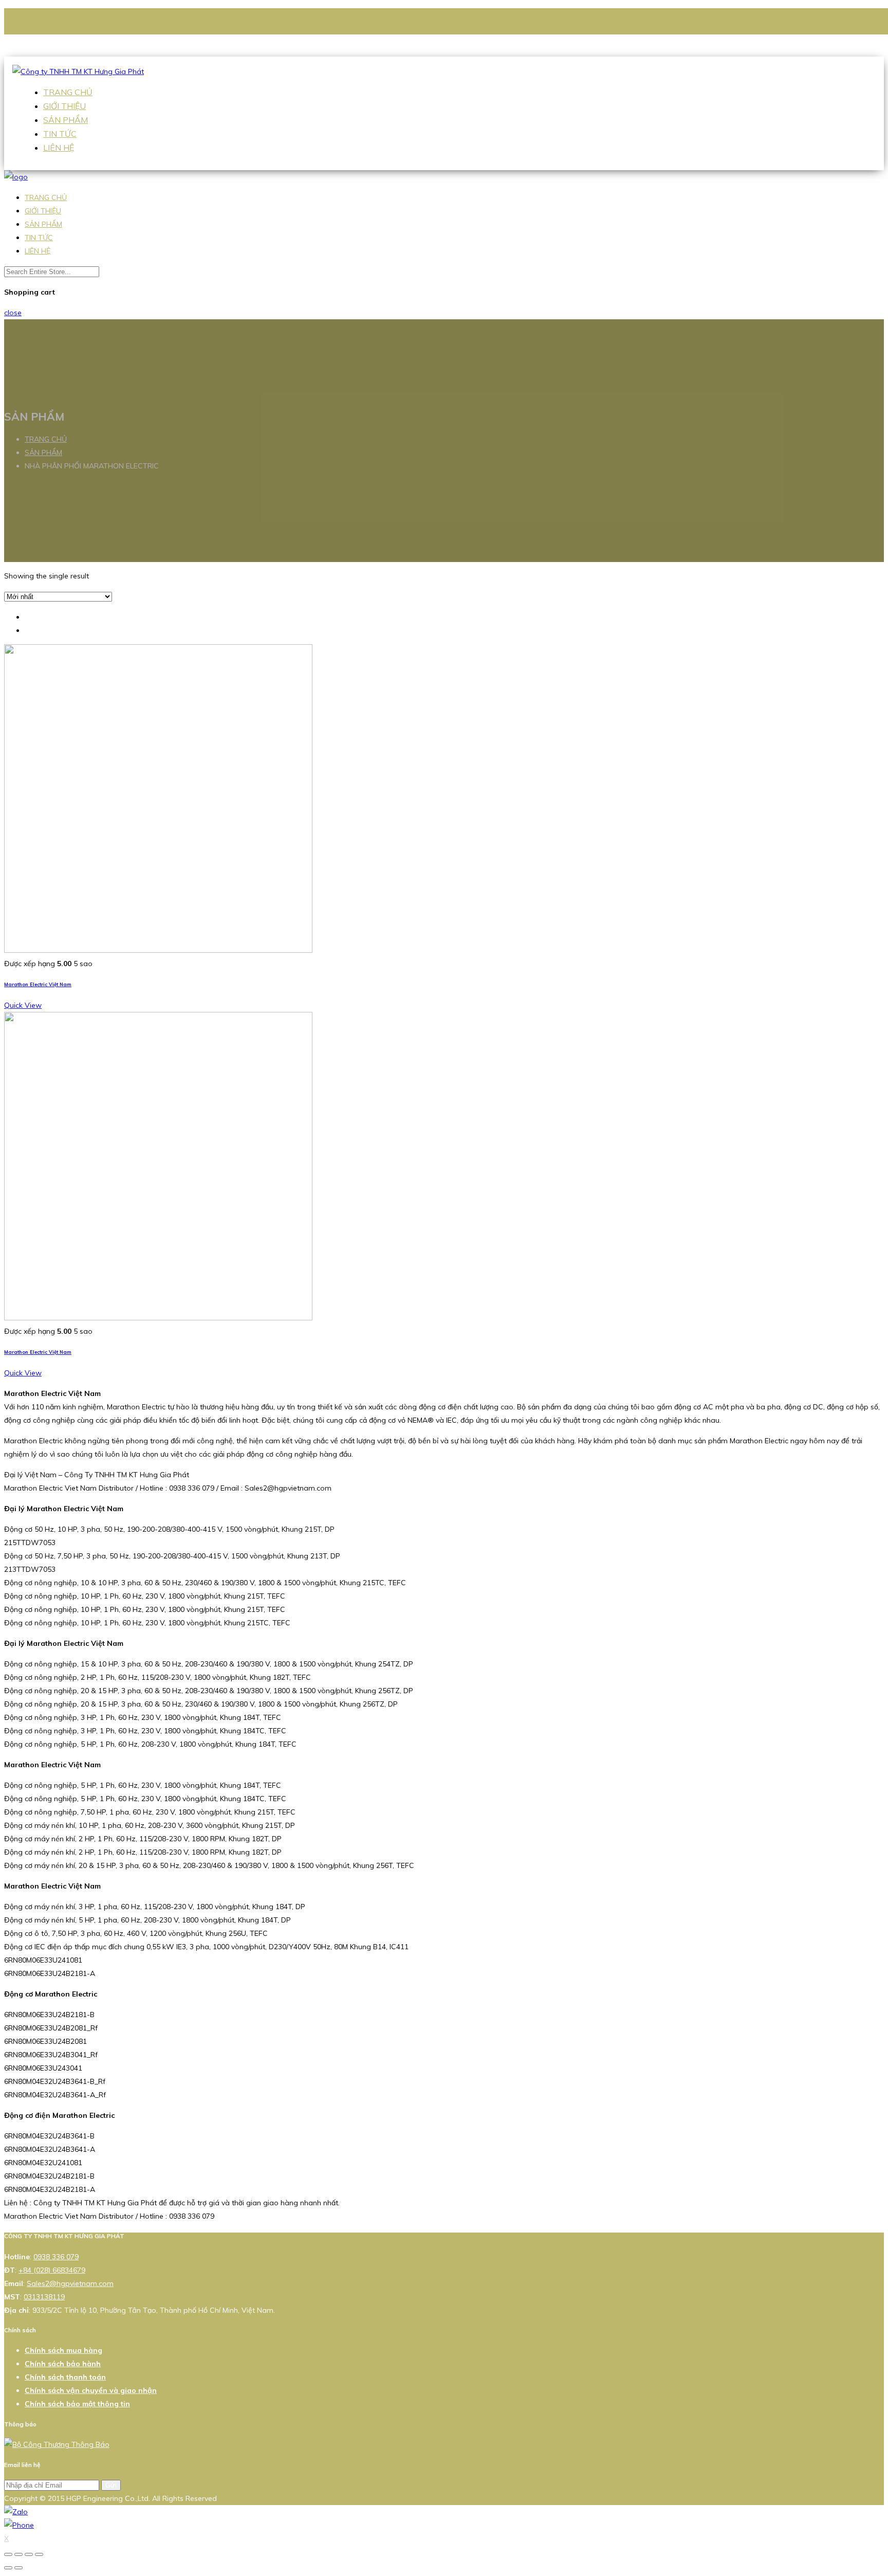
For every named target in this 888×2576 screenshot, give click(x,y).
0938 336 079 (73, 37)
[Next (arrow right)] (18, 2568)
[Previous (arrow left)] (8, 2568)
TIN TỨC (60, 134)
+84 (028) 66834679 (52, 2270)
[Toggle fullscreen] (29, 2554)
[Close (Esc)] (8, 2554)
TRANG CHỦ (68, 92)
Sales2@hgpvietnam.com (92, 50)
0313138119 (44, 2297)
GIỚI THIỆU (64, 106)
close (13, 313)
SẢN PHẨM (66, 120)
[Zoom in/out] (39, 2554)
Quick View (23, 1005)
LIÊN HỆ (59, 148)
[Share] (18, 2554)
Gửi (111, 2485)
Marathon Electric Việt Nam (38, 984)
